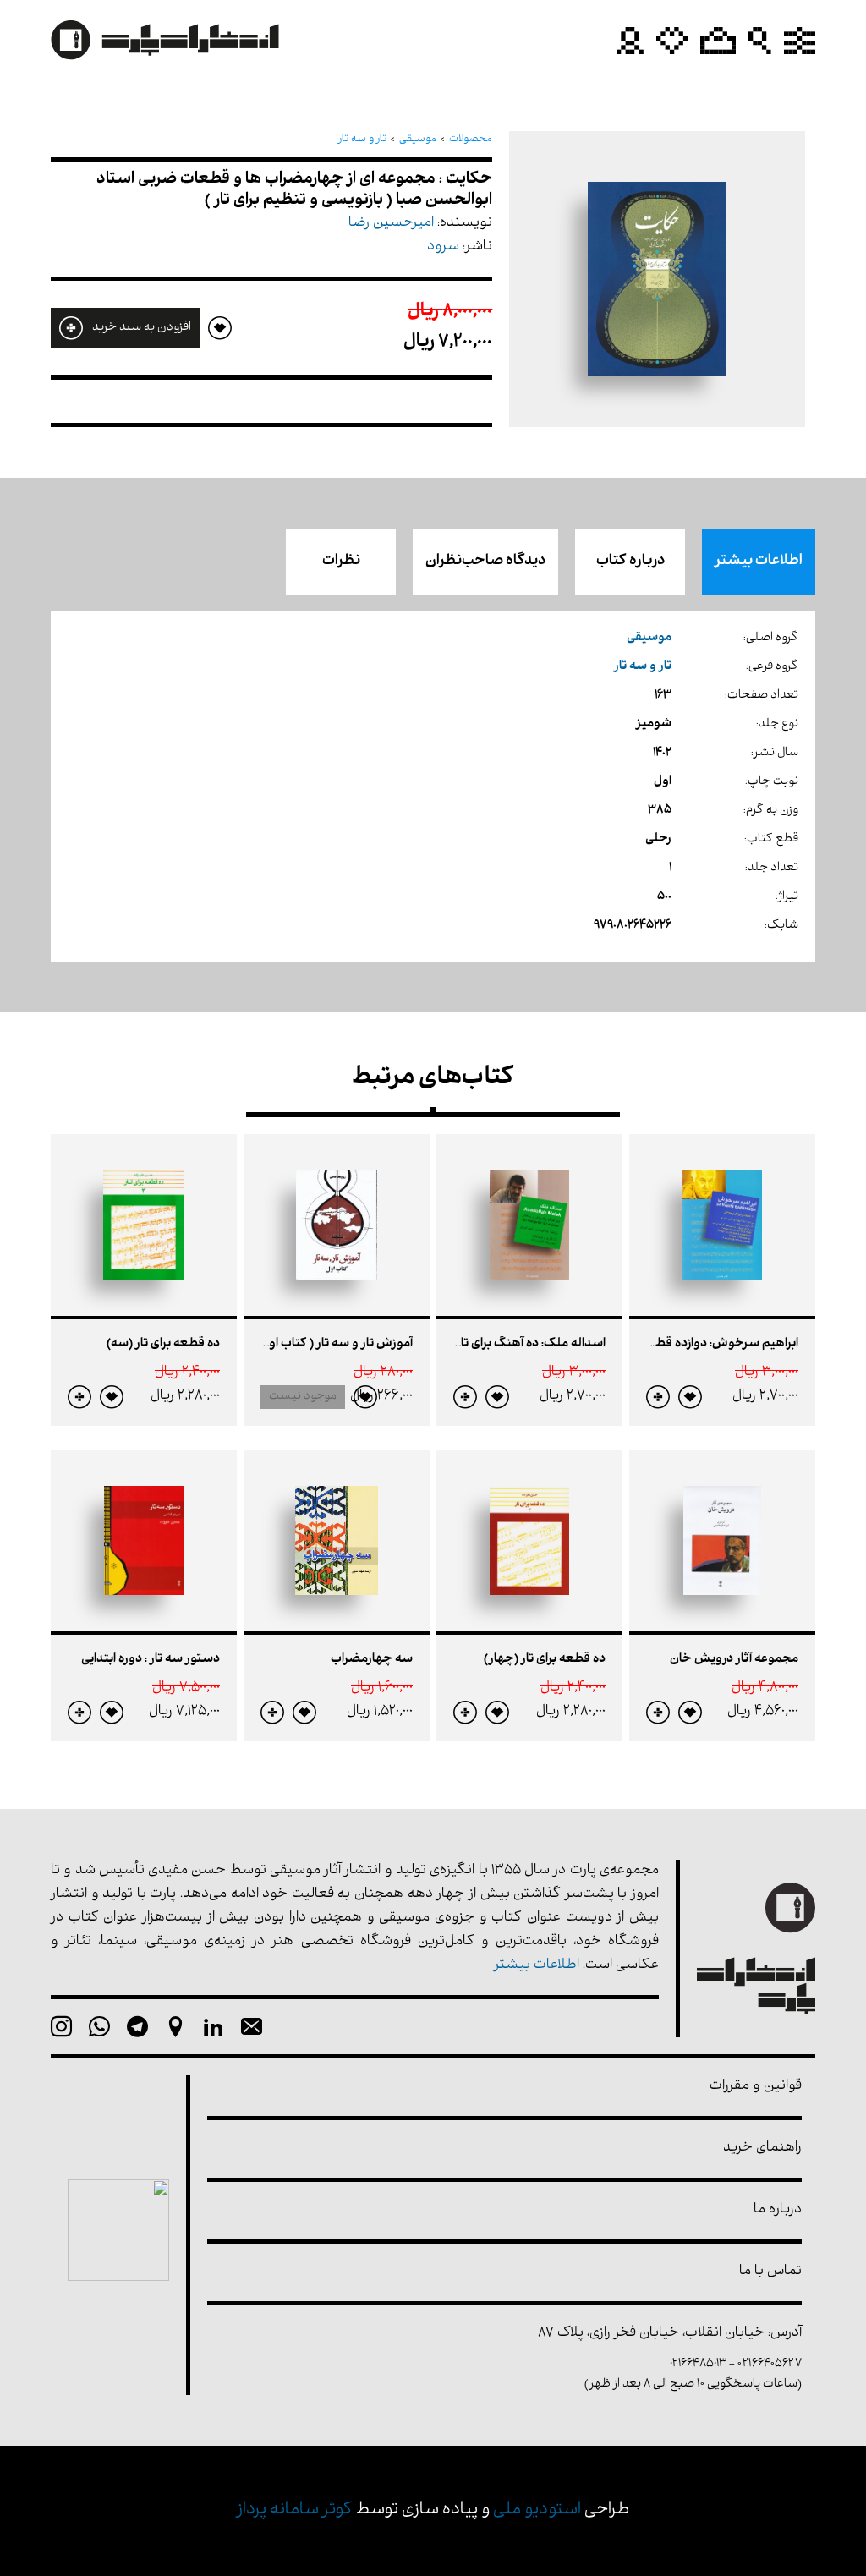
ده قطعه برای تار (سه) (163, 1344)
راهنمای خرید (762, 2148)
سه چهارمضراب (372, 1660)
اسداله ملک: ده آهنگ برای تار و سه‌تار (510, 1344)
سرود (443, 247)
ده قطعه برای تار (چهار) (545, 1660)
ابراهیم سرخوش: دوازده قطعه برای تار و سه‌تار (680, 1344)
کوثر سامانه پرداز (295, 2510)
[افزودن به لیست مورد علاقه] (690, 1397)
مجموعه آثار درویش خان (734, 1660)
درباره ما (778, 2210)
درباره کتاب (630, 562)
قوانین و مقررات (756, 2087)
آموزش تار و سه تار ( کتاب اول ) (333, 1344)
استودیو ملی (537, 2510)
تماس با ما (770, 2272)
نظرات (341, 562)
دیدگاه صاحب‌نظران (485, 562)
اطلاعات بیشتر (759, 562)
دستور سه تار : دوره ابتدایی (151, 1660)
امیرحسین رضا (391, 224)
